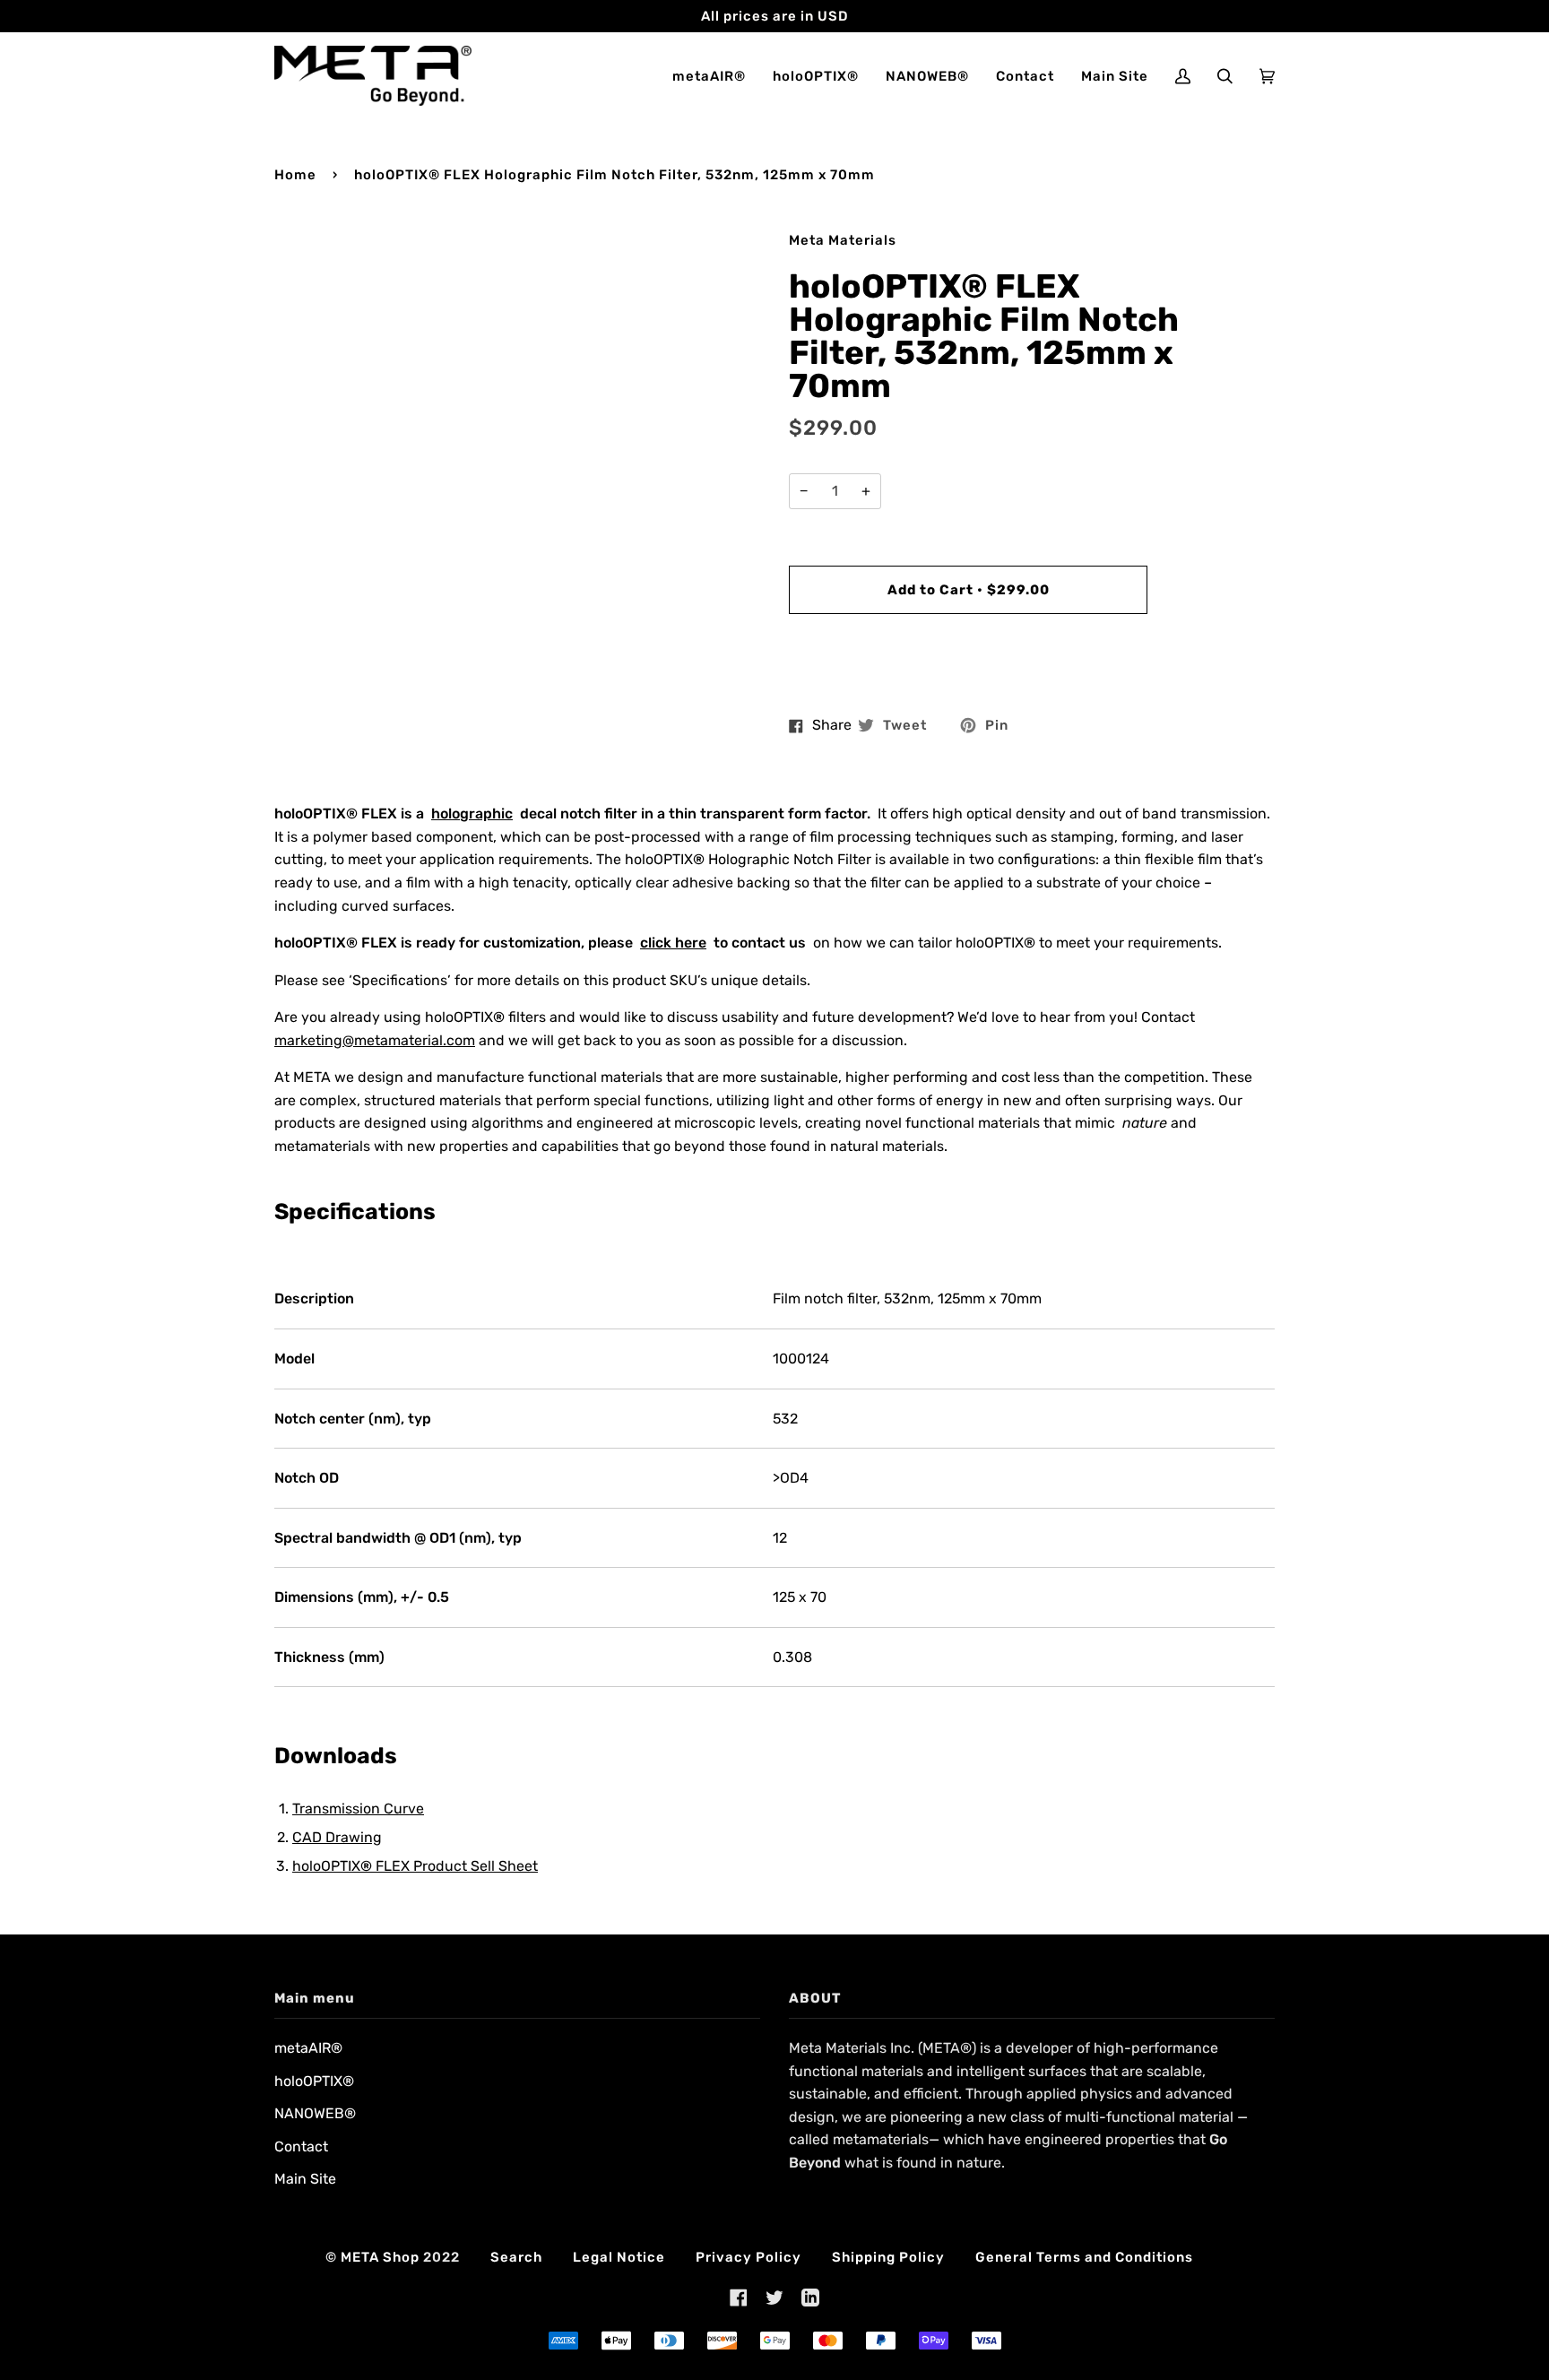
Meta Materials (843, 240)
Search (516, 2257)
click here (673, 943)
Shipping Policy (888, 2257)
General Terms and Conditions (1084, 2257)
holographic (472, 814)
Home (295, 175)
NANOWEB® (315, 2113)
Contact (301, 2146)
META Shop (380, 2257)
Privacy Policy (749, 2257)
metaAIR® (308, 2048)
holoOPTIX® (314, 2081)
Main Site (305, 2179)
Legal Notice (619, 2257)
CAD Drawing (337, 1837)
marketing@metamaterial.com (375, 1040)
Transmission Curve (358, 1809)
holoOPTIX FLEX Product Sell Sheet (415, 1866)
